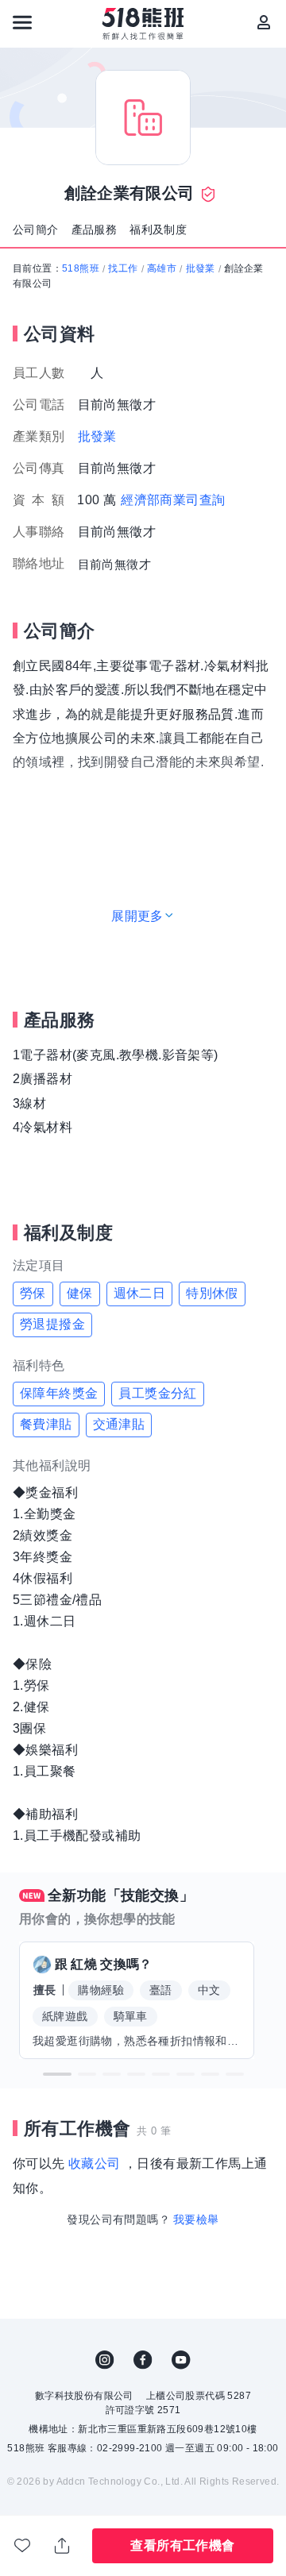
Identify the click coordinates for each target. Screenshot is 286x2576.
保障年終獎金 (59, 1393)
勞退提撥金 (52, 1324)
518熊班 (81, 268)
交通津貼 (119, 1424)
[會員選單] (264, 22)
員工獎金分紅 (157, 1393)
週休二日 (140, 1293)
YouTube (181, 2360)
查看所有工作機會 (182, 2545)
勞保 (33, 1293)
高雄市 (162, 268)
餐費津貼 (46, 1424)
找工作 (123, 268)
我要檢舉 (196, 2219)
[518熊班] (143, 24)
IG (105, 2360)
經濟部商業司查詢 (173, 500)
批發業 (201, 268)
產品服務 (95, 229)
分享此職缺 (63, 2546)
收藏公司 (95, 2163)
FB (143, 2360)
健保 (80, 1293)
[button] (57, 2074)
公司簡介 (36, 229)
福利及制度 (158, 229)
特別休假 (212, 1293)
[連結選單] (22, 22)
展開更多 (137, 916)
